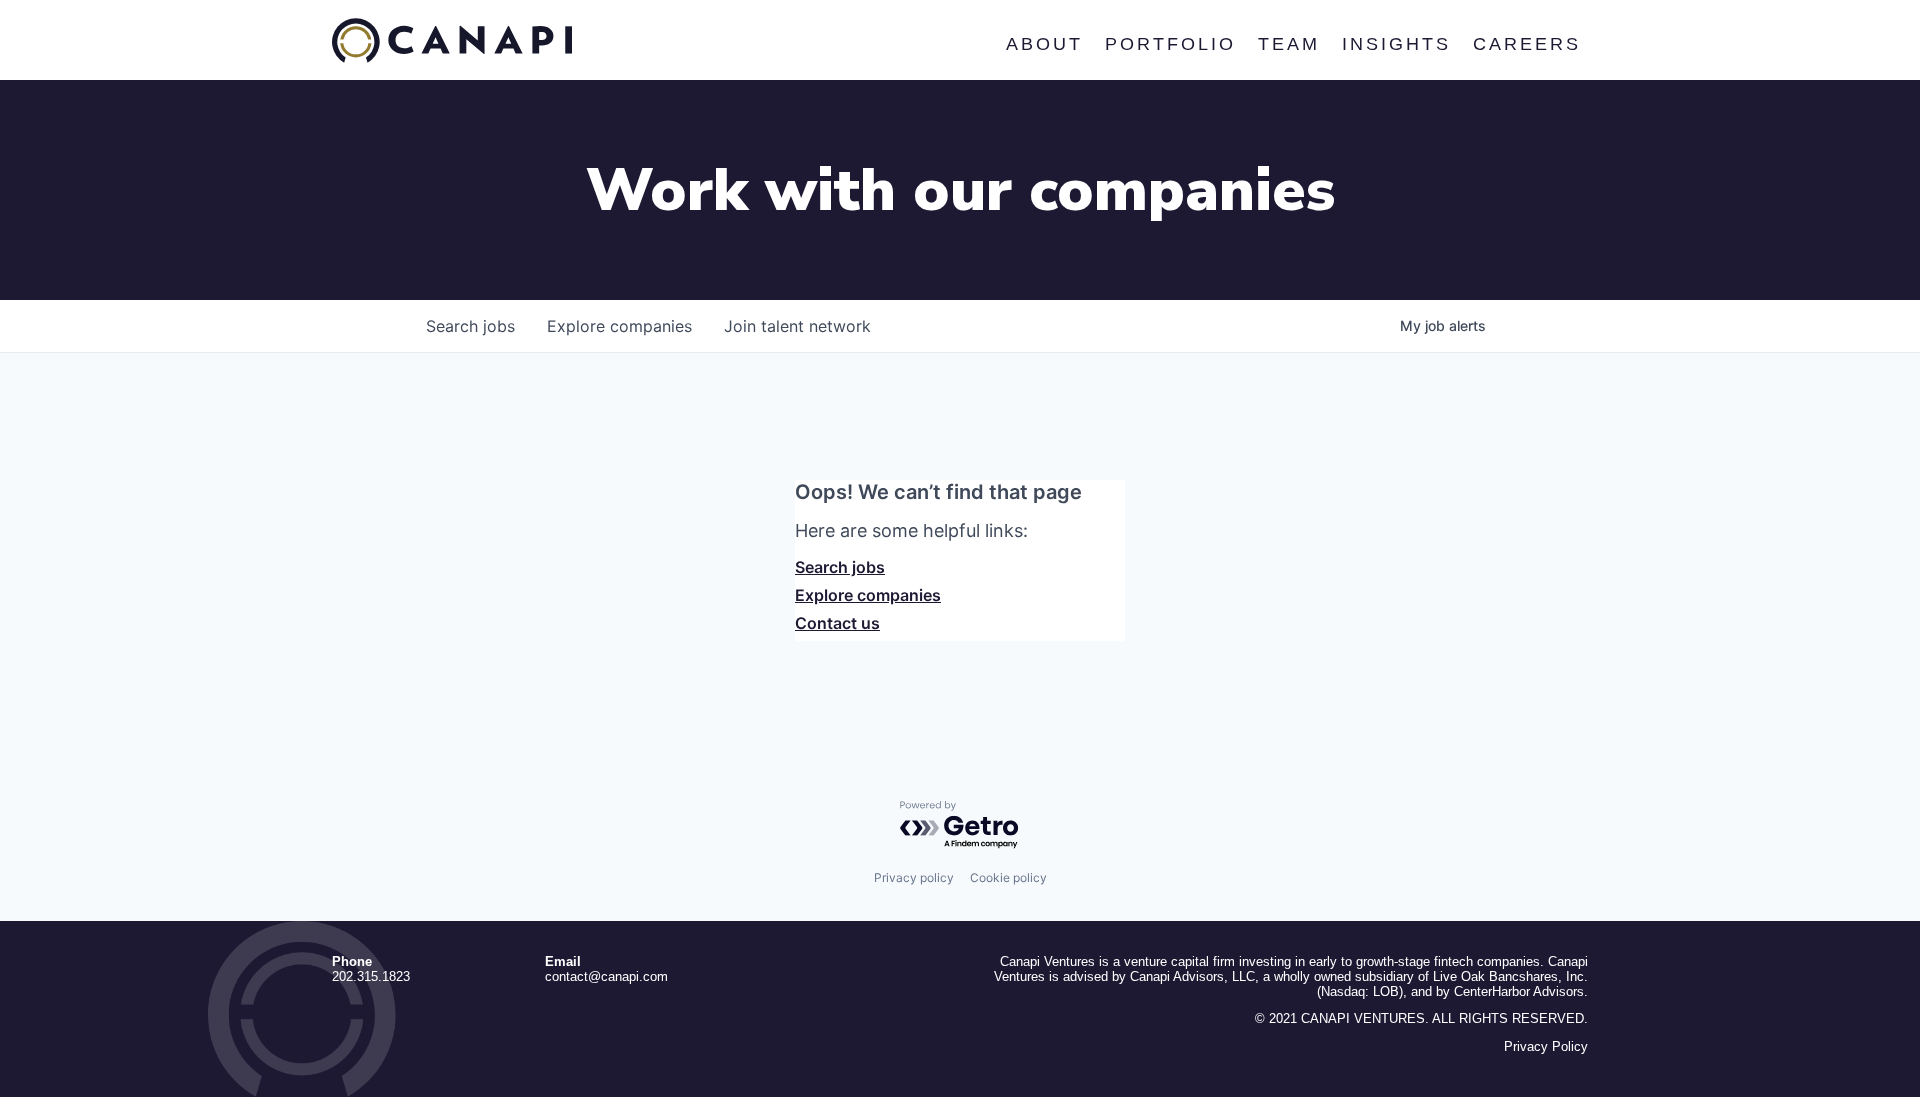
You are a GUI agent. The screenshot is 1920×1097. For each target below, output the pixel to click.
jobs (470, 326)
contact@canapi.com (606, 976)
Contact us (837, 623)
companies (619, 326)
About (1043, 44)
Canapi (452, 41)
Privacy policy (914, 877)
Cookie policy (1008, 877)
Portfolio (1169, 44)
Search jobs (840, 567)
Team (1288, 44)
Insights (1395, 44)
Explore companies (868, 595)
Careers (1526, 44)
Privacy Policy (1546, 1046)
